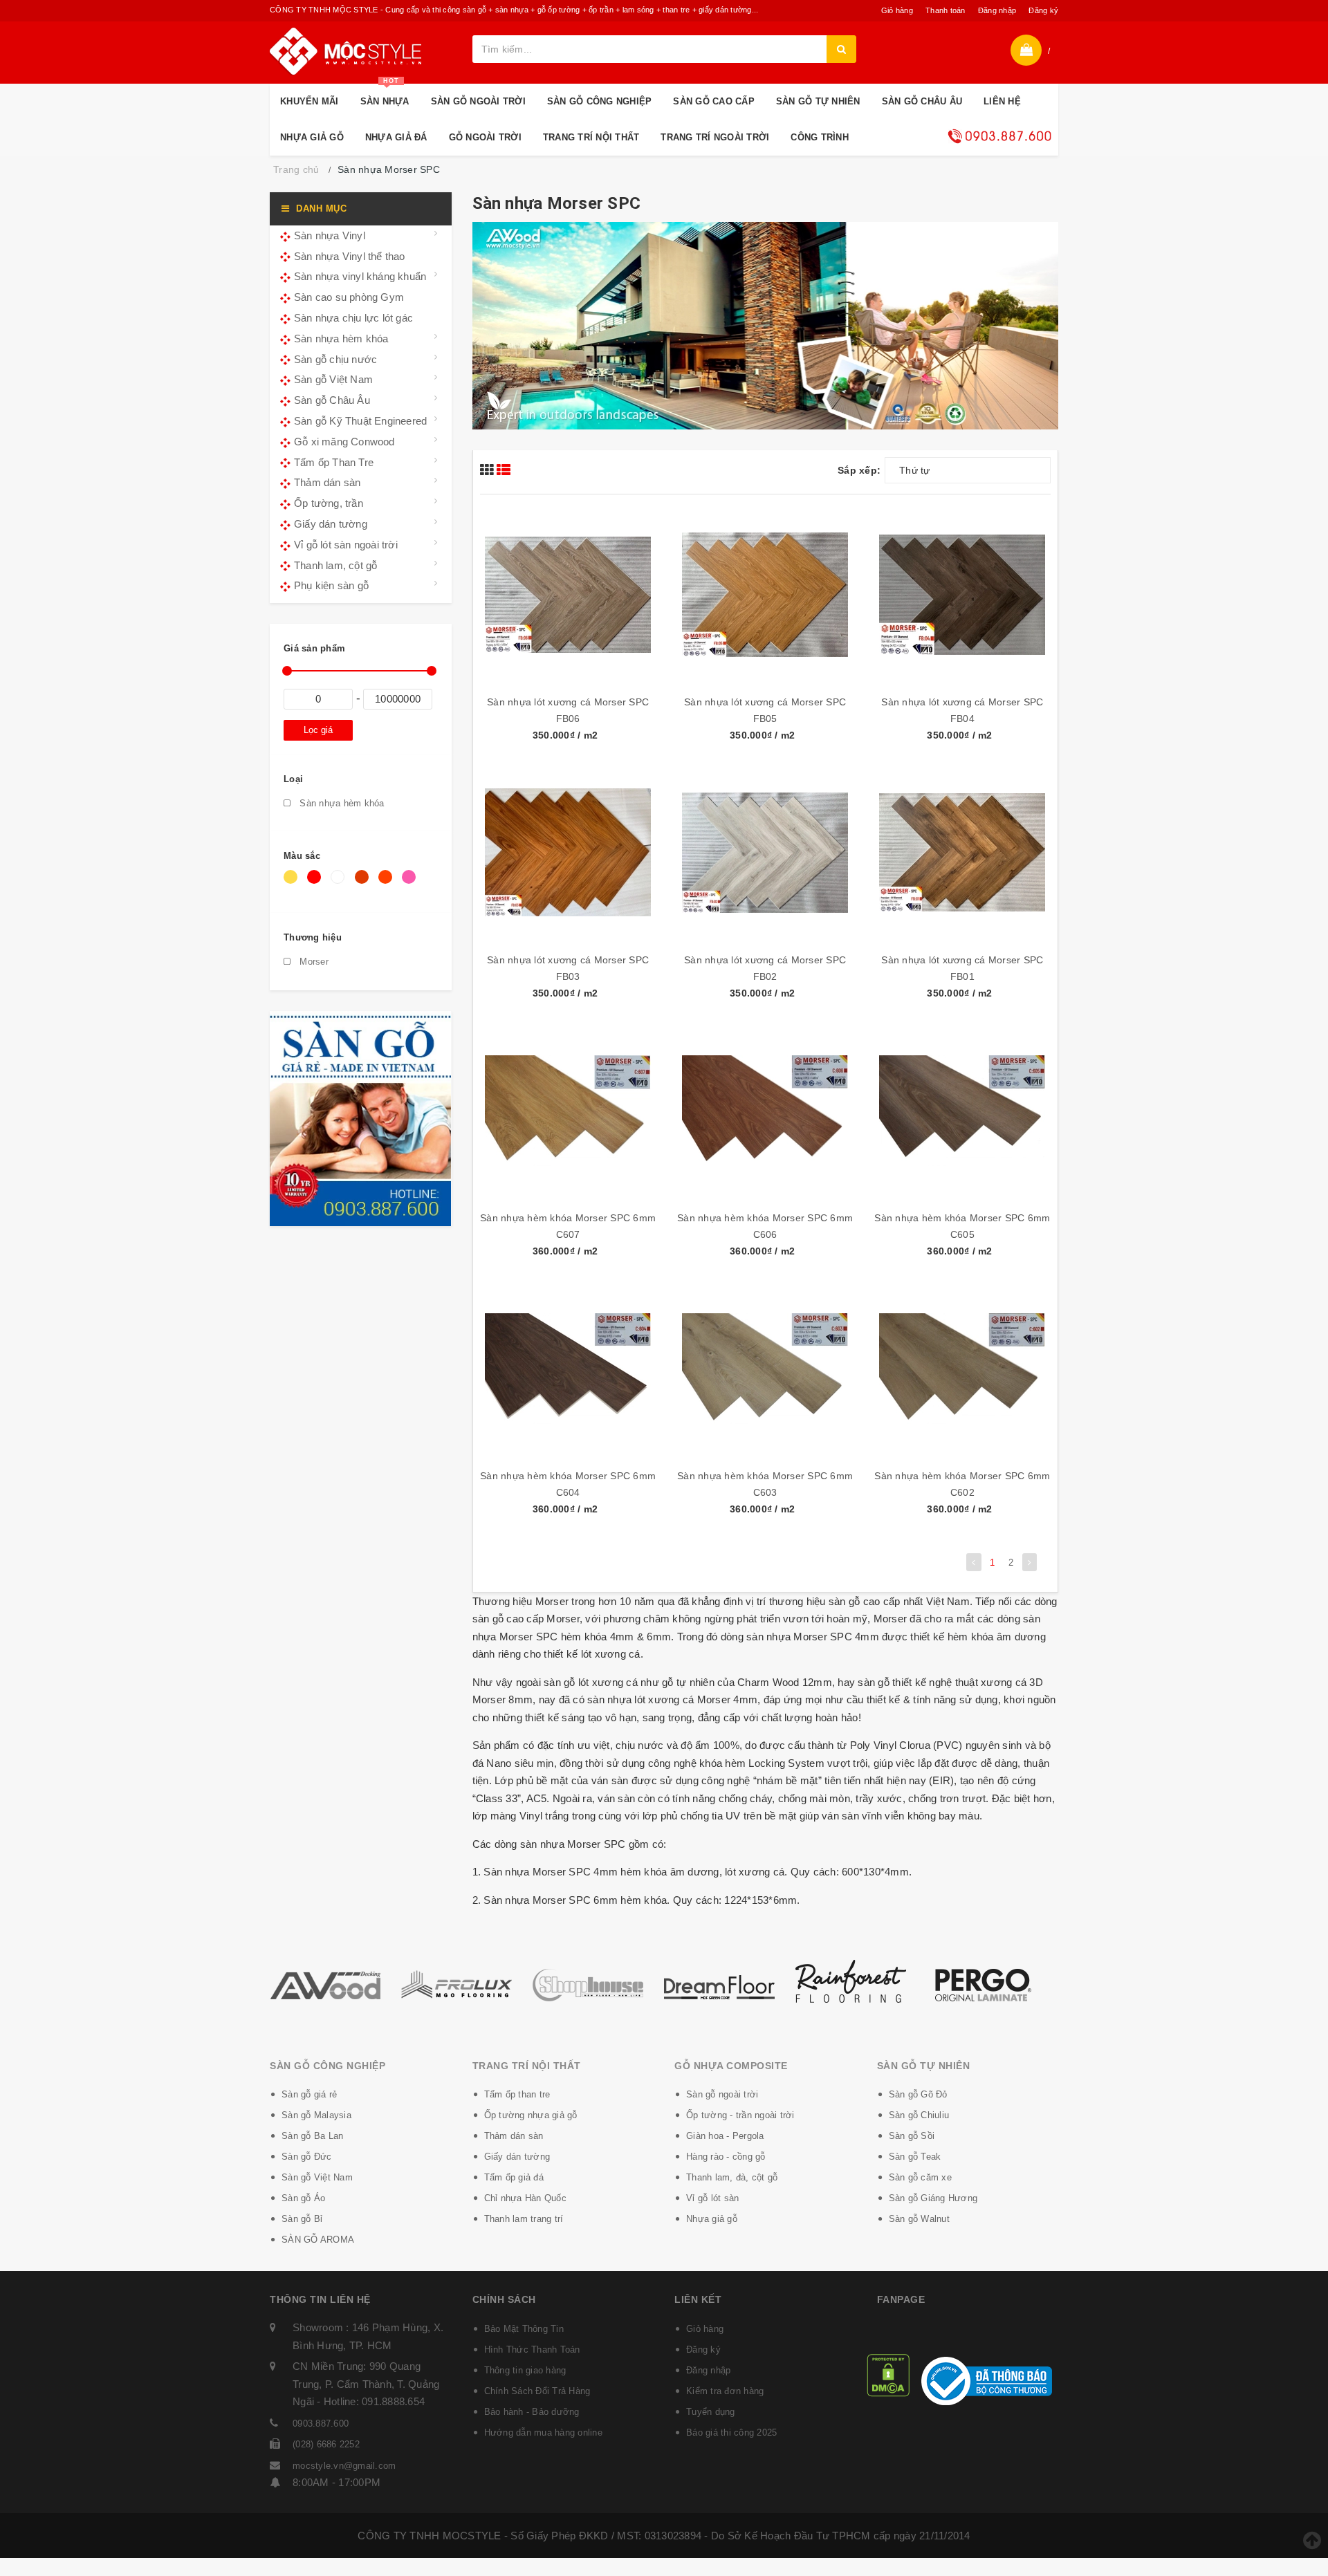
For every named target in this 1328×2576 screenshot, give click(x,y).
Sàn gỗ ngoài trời (722, 2094)
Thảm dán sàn (327, 482)
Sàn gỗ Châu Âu (332, 400)
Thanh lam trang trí (524, 2219)
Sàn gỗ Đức (307, 2157)
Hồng (411, 884)
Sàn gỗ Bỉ (302, 2219)
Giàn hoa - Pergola (725, 2136)
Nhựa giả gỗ (712, 2219)
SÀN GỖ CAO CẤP (714, 101)
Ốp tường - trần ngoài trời (740, 2115)
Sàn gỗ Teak (915, 2157)
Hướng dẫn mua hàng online (543, 2433)
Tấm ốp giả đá (514, 2177)
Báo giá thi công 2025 (731, 2433)
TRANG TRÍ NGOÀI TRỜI (715, 137)
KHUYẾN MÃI (310, 101)
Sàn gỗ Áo (303, 2198)
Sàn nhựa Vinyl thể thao (350, 256)
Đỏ (316, 884)
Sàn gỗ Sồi (912, 2136)
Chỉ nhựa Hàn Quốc (525, 2198)
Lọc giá (318, 730)
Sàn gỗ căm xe (920, 2177)
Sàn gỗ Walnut (919, 2219)
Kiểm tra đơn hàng (725, 2391)
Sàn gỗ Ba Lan (312, 2136)
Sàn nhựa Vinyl (330, 235)
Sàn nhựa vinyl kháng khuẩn (360, 276)
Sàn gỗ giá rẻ (309, 2094)
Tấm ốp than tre (517, 2094)
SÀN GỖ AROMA (318, 2240)
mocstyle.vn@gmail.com (344, 2466)
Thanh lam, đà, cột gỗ (732, 2177)
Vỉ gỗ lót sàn (712, 2198)
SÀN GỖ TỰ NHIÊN (818, 101)
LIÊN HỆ (1002, 101)
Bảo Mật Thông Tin (524, 2329)
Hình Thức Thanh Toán (532, 2350)
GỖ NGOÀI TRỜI (485, 137)
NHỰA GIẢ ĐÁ (396, 137)
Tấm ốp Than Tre (334, 462)
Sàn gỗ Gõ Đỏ (918, 2094)
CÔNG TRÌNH (820, 137)
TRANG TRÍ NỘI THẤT (591, 137)
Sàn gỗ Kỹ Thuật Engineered (360, 421)
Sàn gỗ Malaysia (316, 2115)
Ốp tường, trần (329, 503)
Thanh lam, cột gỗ (335, 565)
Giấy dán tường (331, 524)
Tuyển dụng (711, 2412)
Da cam (388, 884)
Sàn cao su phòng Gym (349, 297)
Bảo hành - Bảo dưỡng (532, 2412)
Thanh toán (946, 10)
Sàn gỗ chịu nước (335, 359)
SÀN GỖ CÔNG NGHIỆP (600, 101)
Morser (313, 962)
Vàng (293, 884)
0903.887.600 (321, 2424)
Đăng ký (1043, 10)
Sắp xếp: (859, 470)
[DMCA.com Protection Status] (888, 2374)
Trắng (340, 884)
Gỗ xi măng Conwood (344, 442)
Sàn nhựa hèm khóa (341, 339)
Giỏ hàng (897, 10)
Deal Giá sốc (999, 136)
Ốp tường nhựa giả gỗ (531, 2115)
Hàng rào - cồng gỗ (726, 2157)
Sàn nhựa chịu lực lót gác (353, 318)
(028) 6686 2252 (326, 2444)
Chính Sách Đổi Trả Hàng (537, 2391)
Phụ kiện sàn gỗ (331, 585)
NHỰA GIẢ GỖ (312, 137)
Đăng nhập (997, 10)
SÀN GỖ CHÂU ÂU (922, 101)
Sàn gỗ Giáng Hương (933, 2198)
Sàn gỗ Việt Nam (333, 379)
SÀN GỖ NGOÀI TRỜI (478, 101)
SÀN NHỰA (385, 95)
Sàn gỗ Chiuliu (919, 2115)
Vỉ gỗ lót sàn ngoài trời (346, 545)
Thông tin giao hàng (525, 2370)
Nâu (364, 884)
